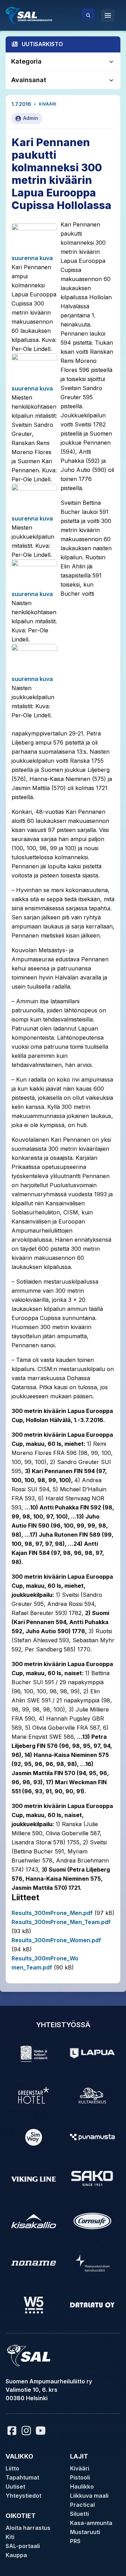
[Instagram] (26, 2431)
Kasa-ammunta (91, 2523)
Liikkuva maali (89, 2496)
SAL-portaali (23, 2546)
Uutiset (15, 2487)
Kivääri (47, 104)
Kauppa (16, 2555)
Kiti (10, 2537)
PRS (75, 2541)
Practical (82, 2505)
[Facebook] (12, 2431)
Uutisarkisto (42, 44)
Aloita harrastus (28, 2528)
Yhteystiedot (23, 2496)
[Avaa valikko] (108, 15)
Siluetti (79, 2514)
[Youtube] (42, 2431)
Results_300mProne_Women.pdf (56, 1940)
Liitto (12, 2468)
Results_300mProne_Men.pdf (52, 1913)
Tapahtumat (22, 2477)
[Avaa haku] (88, 15)
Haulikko (82, 2487)
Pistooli (80, 2477)
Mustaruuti (85, 2532)
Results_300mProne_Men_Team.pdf (61, 1922)
